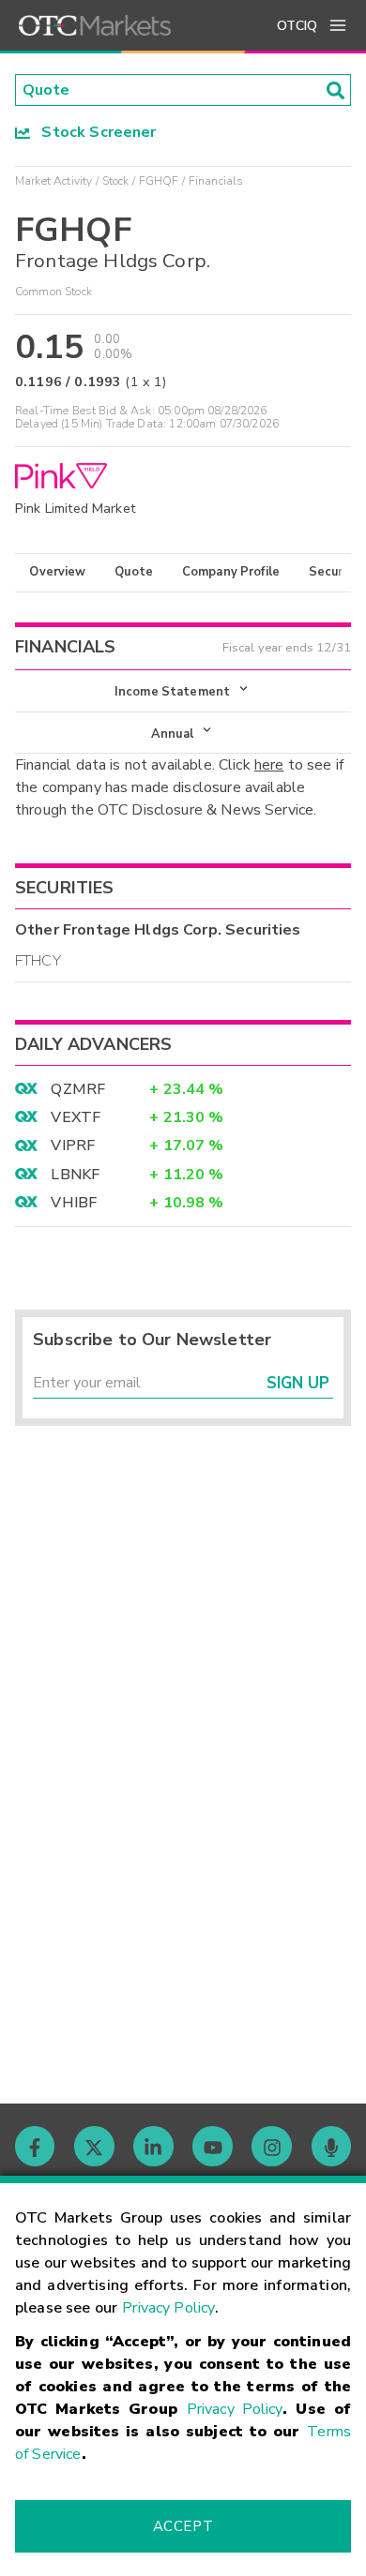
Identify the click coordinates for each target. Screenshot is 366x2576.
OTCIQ (297, 26)
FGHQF (159, 181)
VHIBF (74, 1203)
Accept (183, 2526)
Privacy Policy (168, 2308)
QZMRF (78, 1089)
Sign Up (298, 1383)
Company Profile (231, 572)
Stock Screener (93, 132)
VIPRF (73, 1146)
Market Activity (53, 181)
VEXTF (76, 1117)
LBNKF (75, 1175)
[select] (17, 681)
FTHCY (38, 961)
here (269, 765)
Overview (57, 572)
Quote (134, 572)
